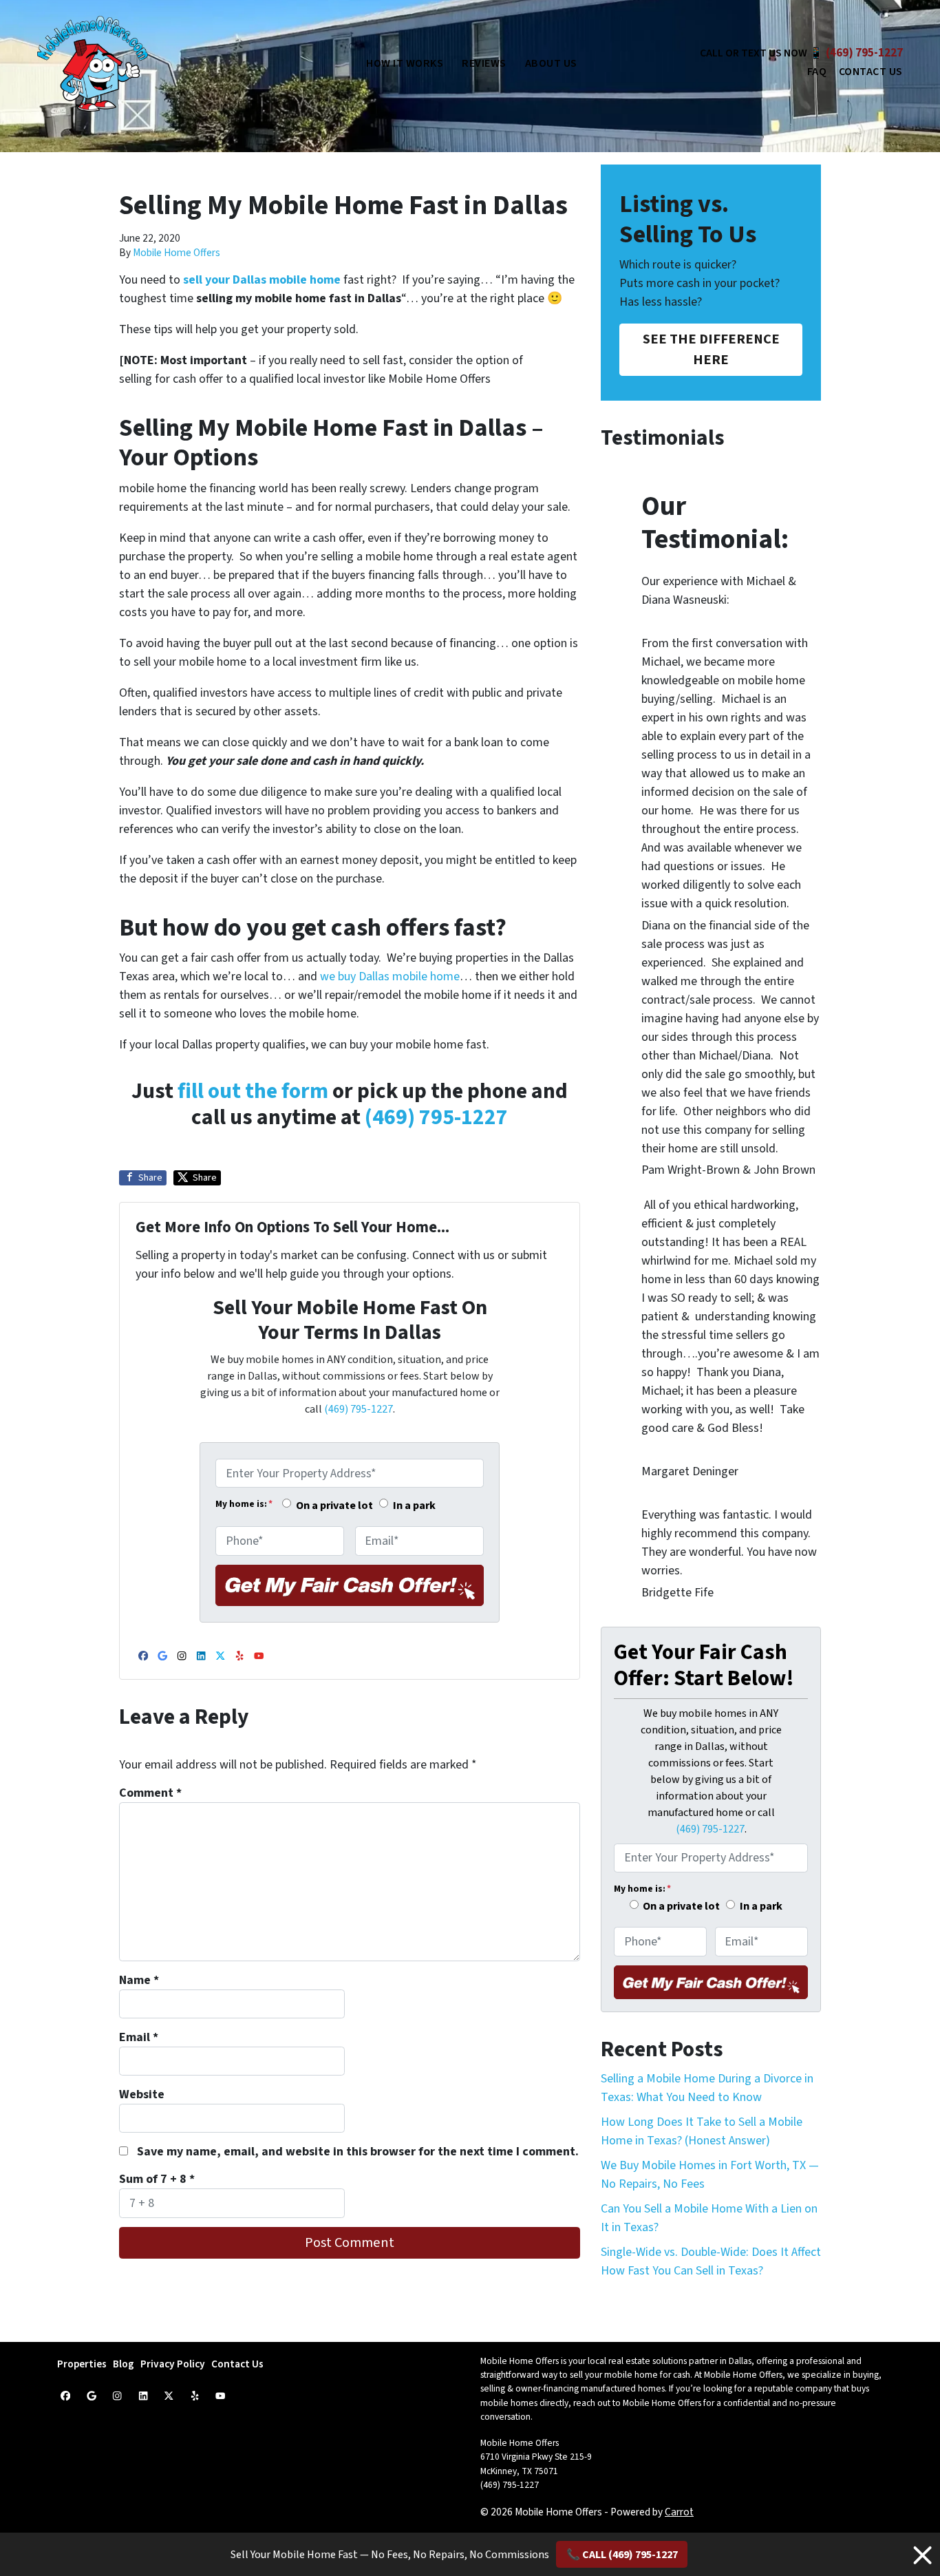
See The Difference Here (711, 349)
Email (139, 2037)
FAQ (817, 72)
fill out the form (253, 1091)
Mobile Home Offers (177, 253)
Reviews (484, 63)
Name (139, 1980)
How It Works (405, 63)
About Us (551, 63)
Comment (150, 1793)
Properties (82, 2364)
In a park (414, 1505)
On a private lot (334, 1505)
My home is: (244, 1504)
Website (142, 2094)
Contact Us (871, 72)
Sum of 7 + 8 (157, 2179)
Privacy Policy (173, 2364)
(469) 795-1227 (864, 53)
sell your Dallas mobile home (263, 280)
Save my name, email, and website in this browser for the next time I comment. (358, 2152)
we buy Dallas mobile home (390, 976)
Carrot (679, 2512)
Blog (124, 2364)
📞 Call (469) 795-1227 (622, 2555)
